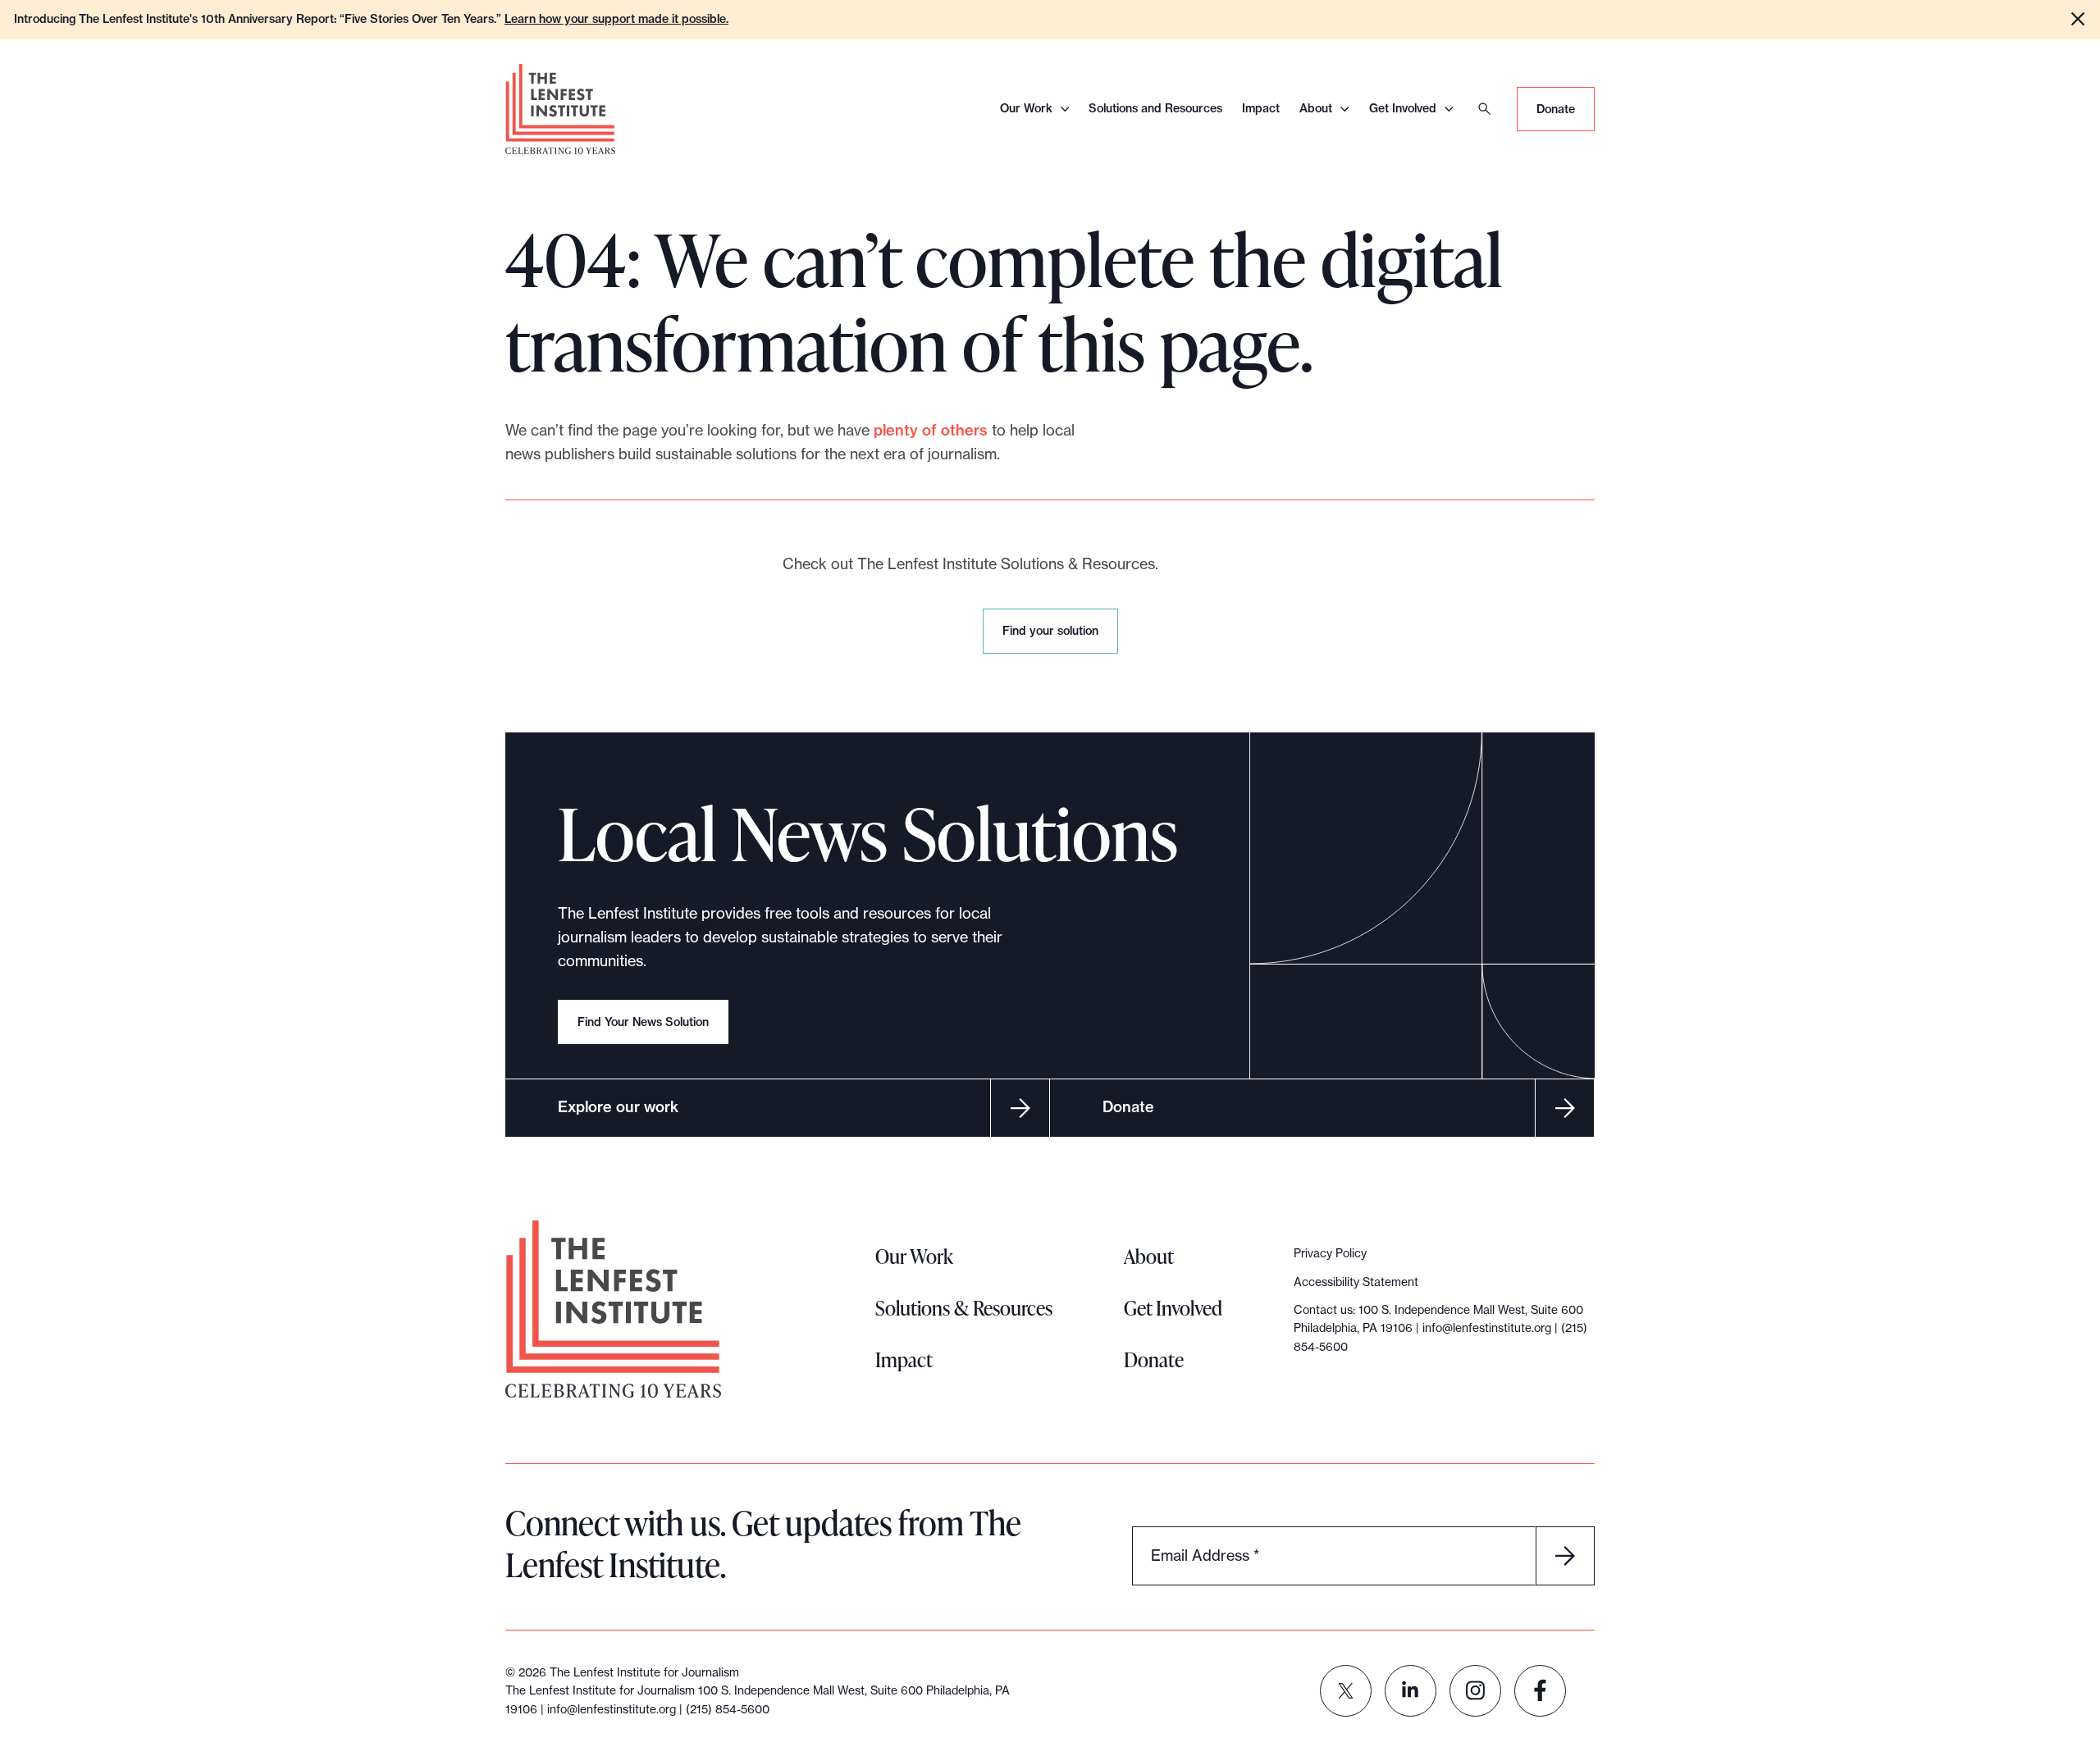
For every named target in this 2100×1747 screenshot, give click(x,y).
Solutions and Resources (1155, 108)
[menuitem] (1346, 1691)
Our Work (1026, 108)
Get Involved (1403, 108)
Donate (1556, 109)
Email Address (1205, 1555)
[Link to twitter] (1346, 1691)
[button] (2078, 19)
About (1316, 108)
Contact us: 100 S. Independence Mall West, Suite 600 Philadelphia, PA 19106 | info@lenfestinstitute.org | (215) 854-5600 (1440, 1328)
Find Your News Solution (643, 1022)
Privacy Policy (1330, 1253)
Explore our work (618, 1107)
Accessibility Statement (1356, 1282)
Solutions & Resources (964, 1308)
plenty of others (931, 430)
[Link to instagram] (1475, 1691)
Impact (1261, 108)
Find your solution (1054, 638)
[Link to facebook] (1540, 1691)
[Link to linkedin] (1411, 1691)
